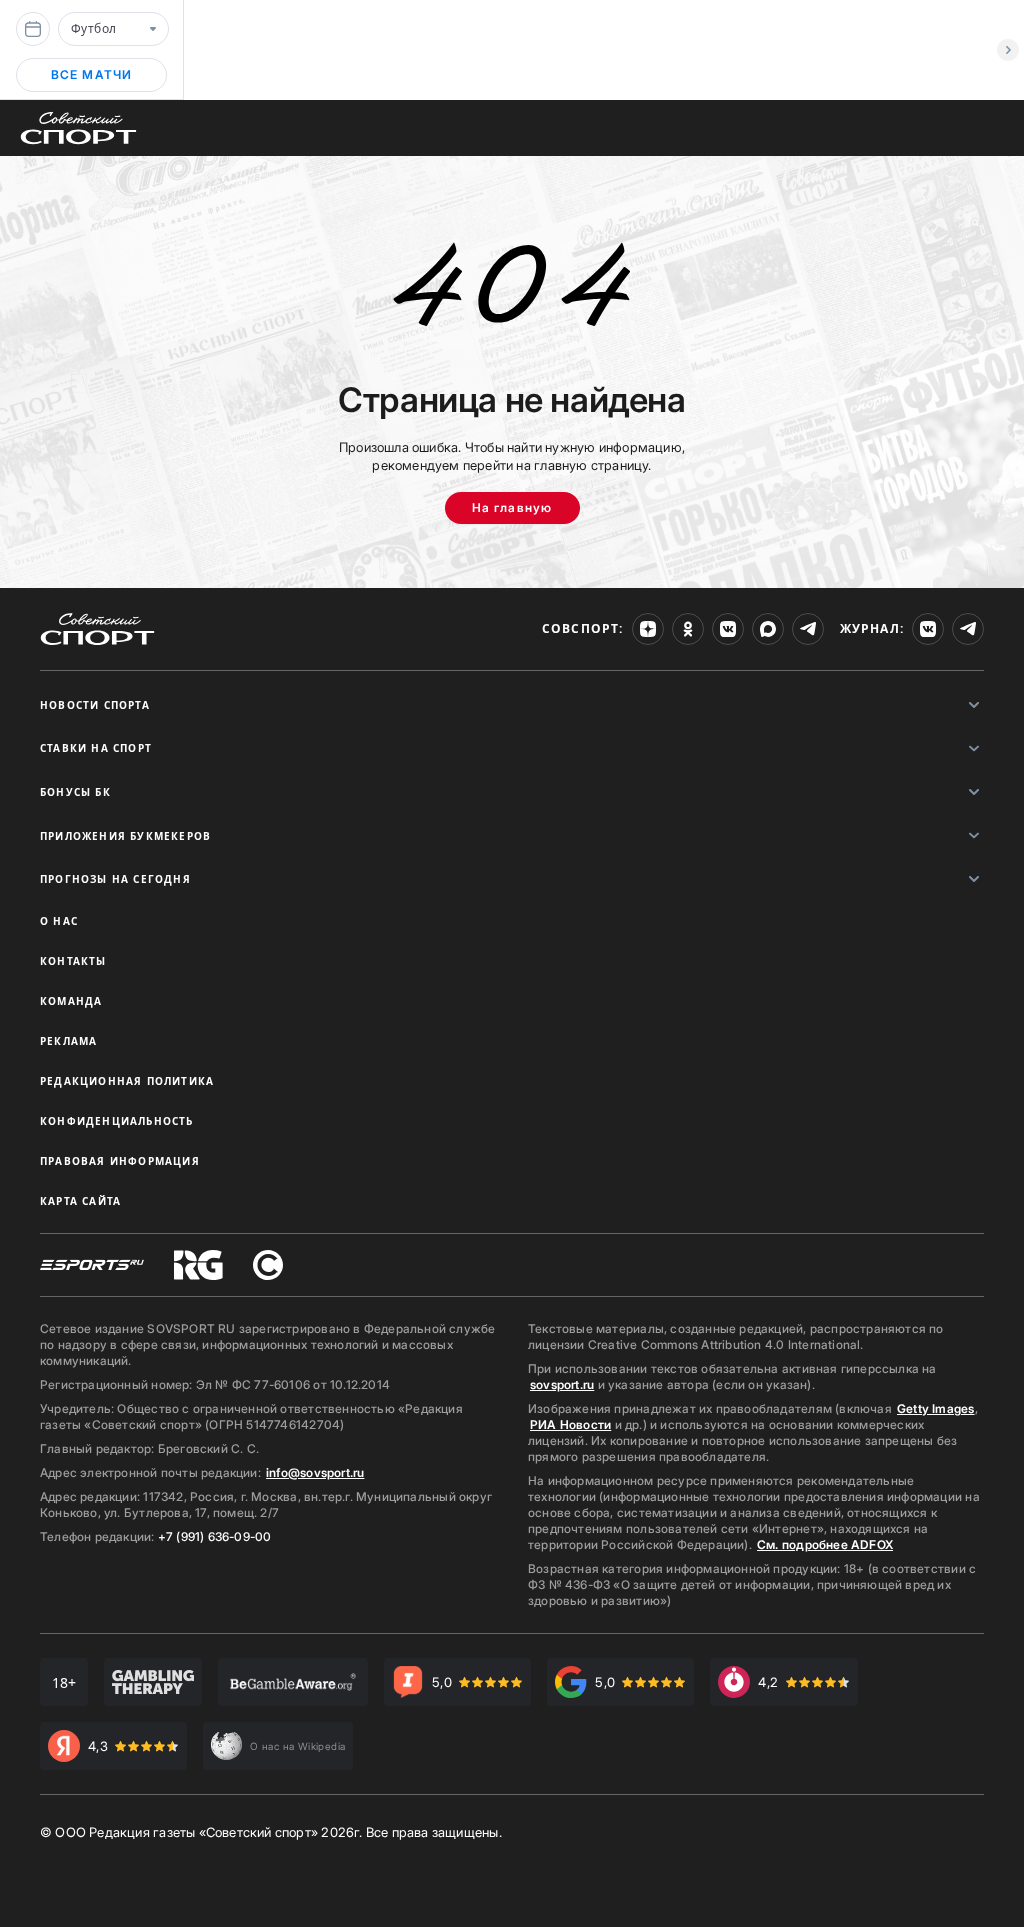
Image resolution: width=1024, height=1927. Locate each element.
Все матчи (92, 74)
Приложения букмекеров (125, 836)
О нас (59, 921)
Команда (71, 1001)
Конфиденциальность (117, 1121)
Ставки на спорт (96, 748)
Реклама (68, 1041)
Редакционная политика (127, 1081)
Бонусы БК (75, 792)
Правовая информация (120, 1161)
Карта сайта (80, 1201)
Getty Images (936, 1408)
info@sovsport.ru (315, 1472)
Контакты (73, 961)
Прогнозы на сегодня (115, 879)
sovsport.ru (562, 1384)
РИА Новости (570, 1424)
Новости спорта (95, 705)
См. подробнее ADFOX (825, 1544)
